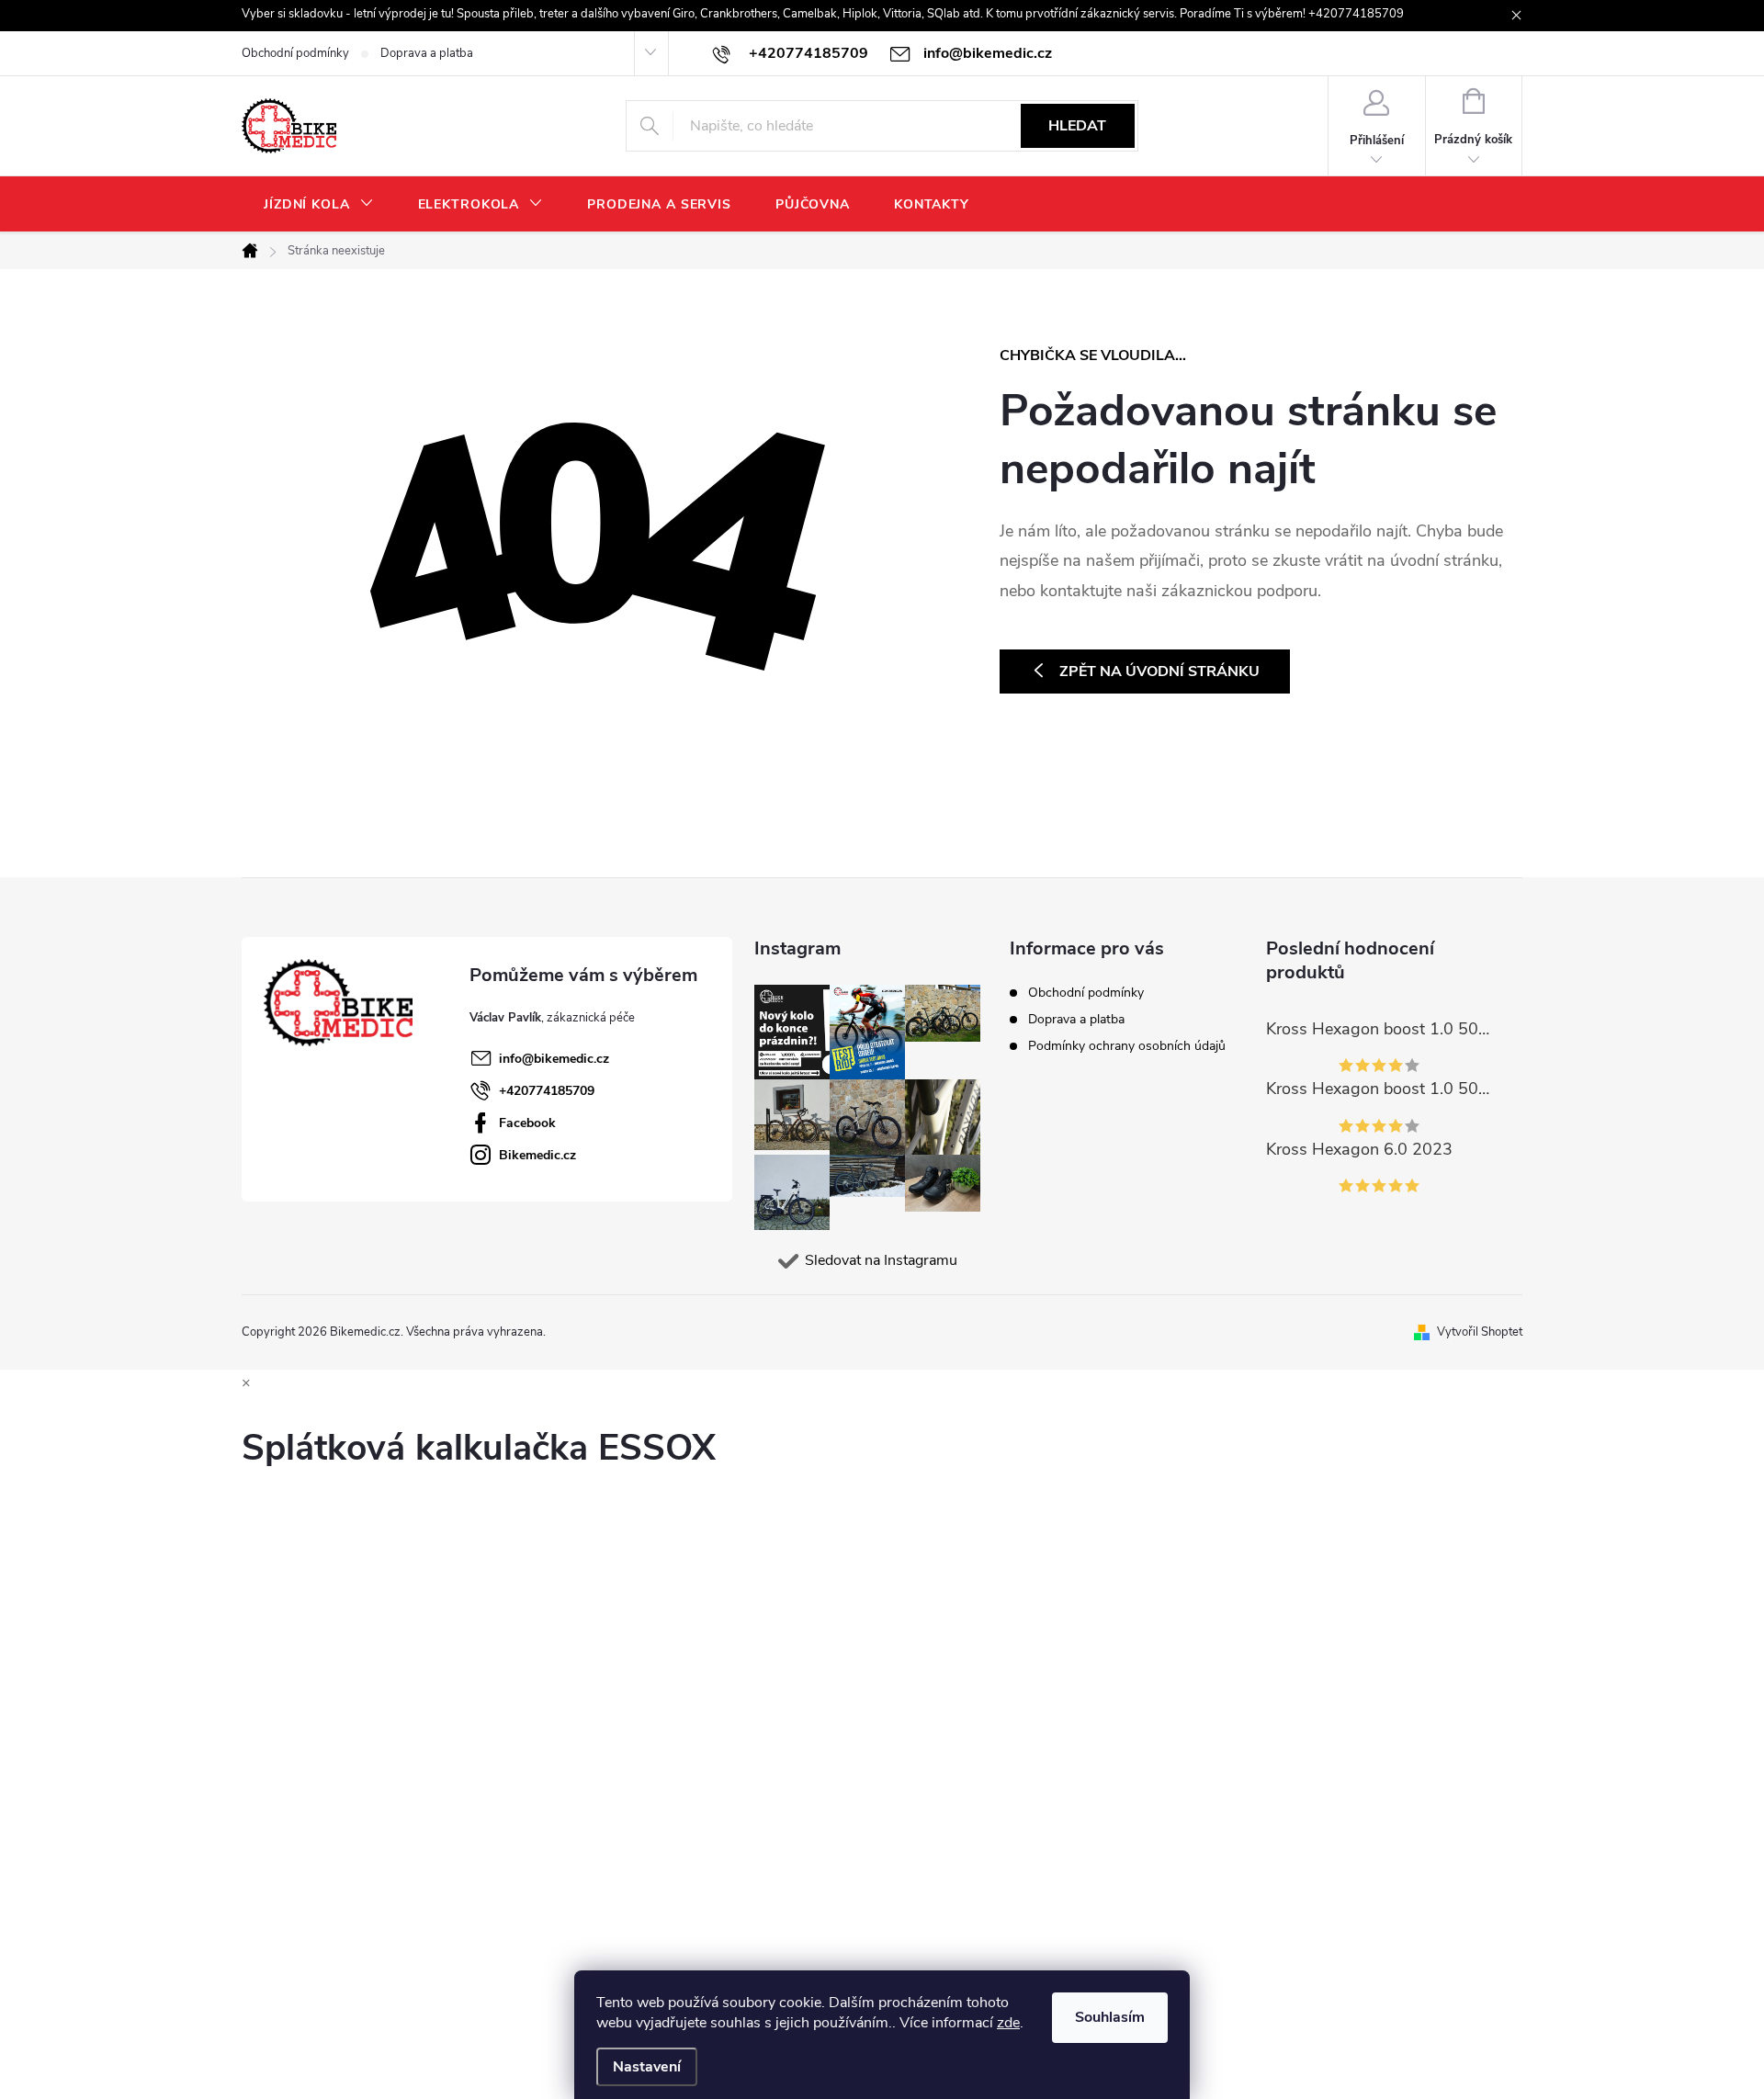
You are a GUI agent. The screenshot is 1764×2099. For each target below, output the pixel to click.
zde (1008, 2023)
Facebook (527, 1123)
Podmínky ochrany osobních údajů (1127, 1046)
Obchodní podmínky (295, 53)
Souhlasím (1110, 2017)
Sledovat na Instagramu (881, 1260)
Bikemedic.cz (537, 1155)
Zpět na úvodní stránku (1159, 671)
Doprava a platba (427, 53)
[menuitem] (319, 205)
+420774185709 (547, 1091)
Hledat (1077, 126)
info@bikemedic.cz (554, 1059)
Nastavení (647, 2067)
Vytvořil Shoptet (1480, 1332)
